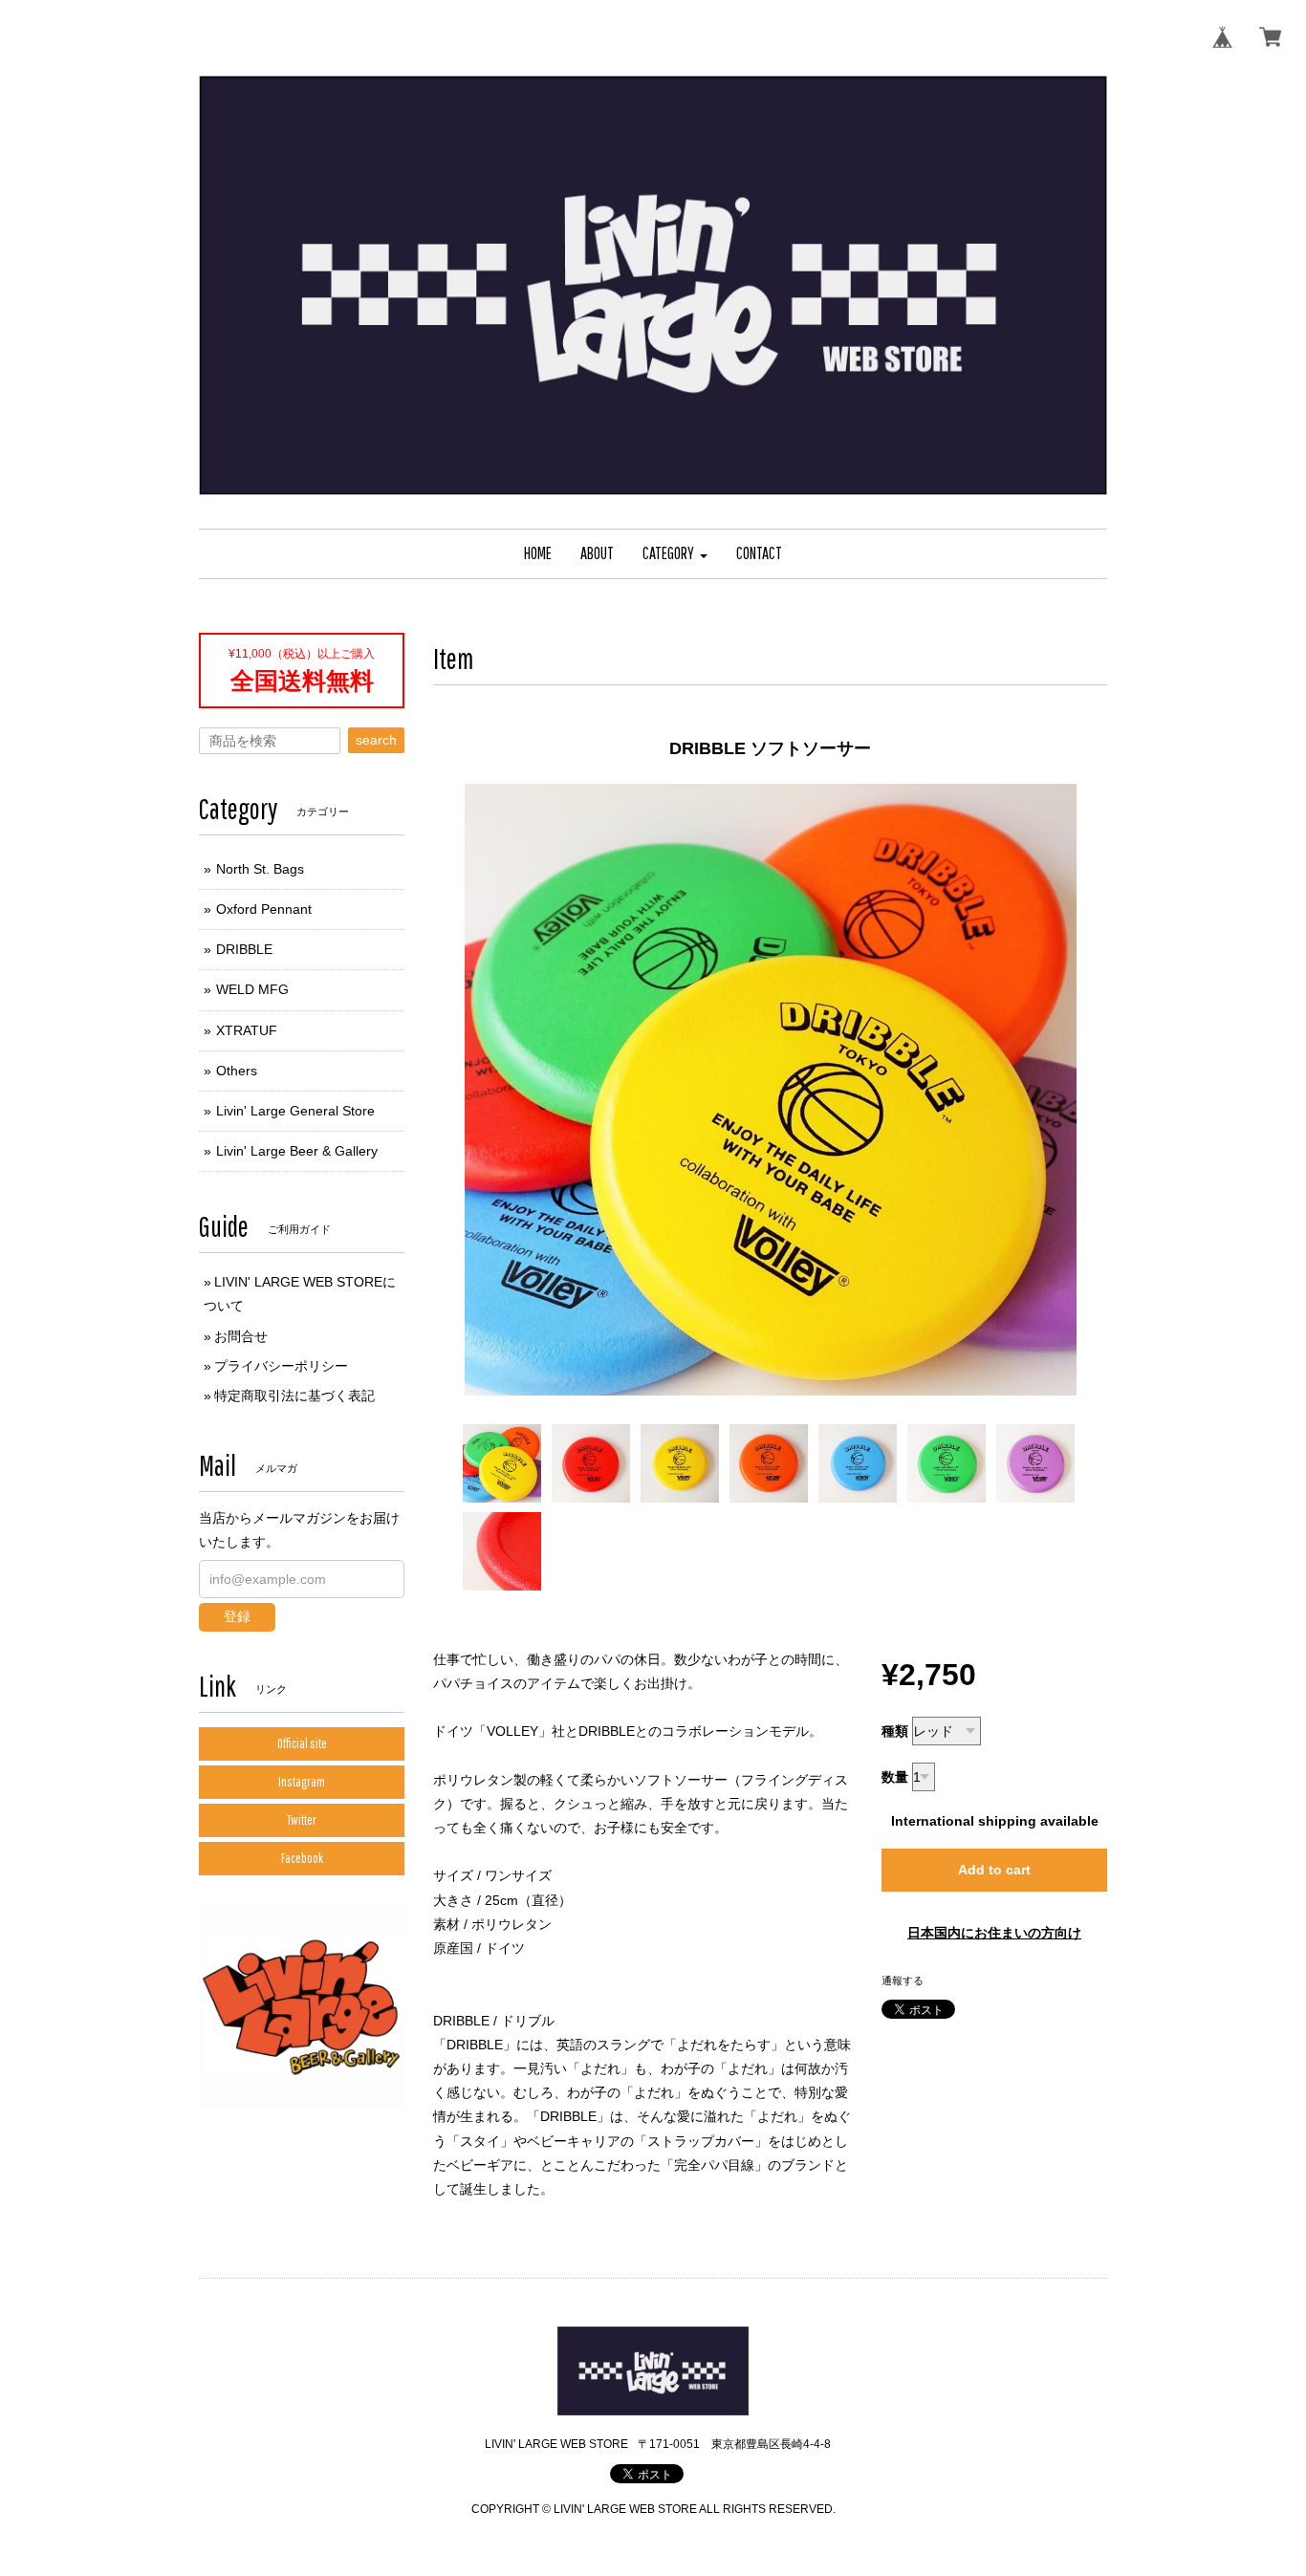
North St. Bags (260, 869)
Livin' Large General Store (295, 1111)
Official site (302, 1743)
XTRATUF (247, 1030)
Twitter (302, 1820)
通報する (903, 1981)
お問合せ (241, 1336)
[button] (675, 554)
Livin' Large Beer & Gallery (297, 1151)
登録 (237, 1616)
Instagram (302, 1782)
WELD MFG (252, 989)
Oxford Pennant (264, 909)
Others (237, 1071)
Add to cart (994, 1870)
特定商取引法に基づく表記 (294, 1396)
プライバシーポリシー (281, 1366)
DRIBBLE (244, 949)
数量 (895, 1777)
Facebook (302, 1858)
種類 (895, 1731)
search (376, 740)
